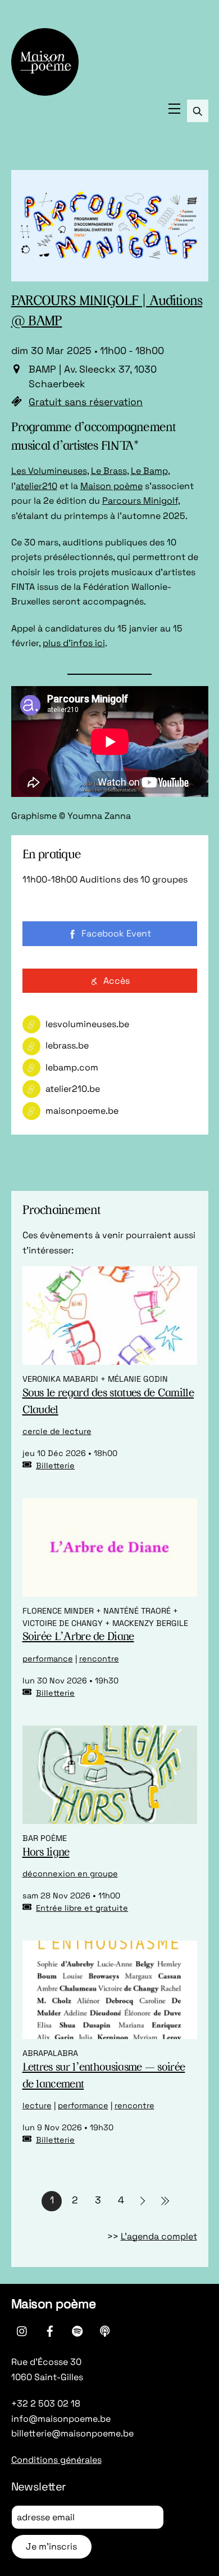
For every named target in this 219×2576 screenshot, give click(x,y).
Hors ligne (46, 1853)
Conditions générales (56, 2460)
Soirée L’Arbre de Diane (78, 1637)
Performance (48, 1659)
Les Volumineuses (49, 471)
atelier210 (36, 486)
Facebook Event (116, 933)
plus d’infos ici (74, 643)
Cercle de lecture (57, 1431)
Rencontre (99, 1659)
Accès (117, 981)
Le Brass (109, 471)
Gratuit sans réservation (86, 402)
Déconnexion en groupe (70, 1874)
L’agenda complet (159, 2236)
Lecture (37, 2105)
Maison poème (111, 486)
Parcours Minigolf (140, 501)
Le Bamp (149, 471)
